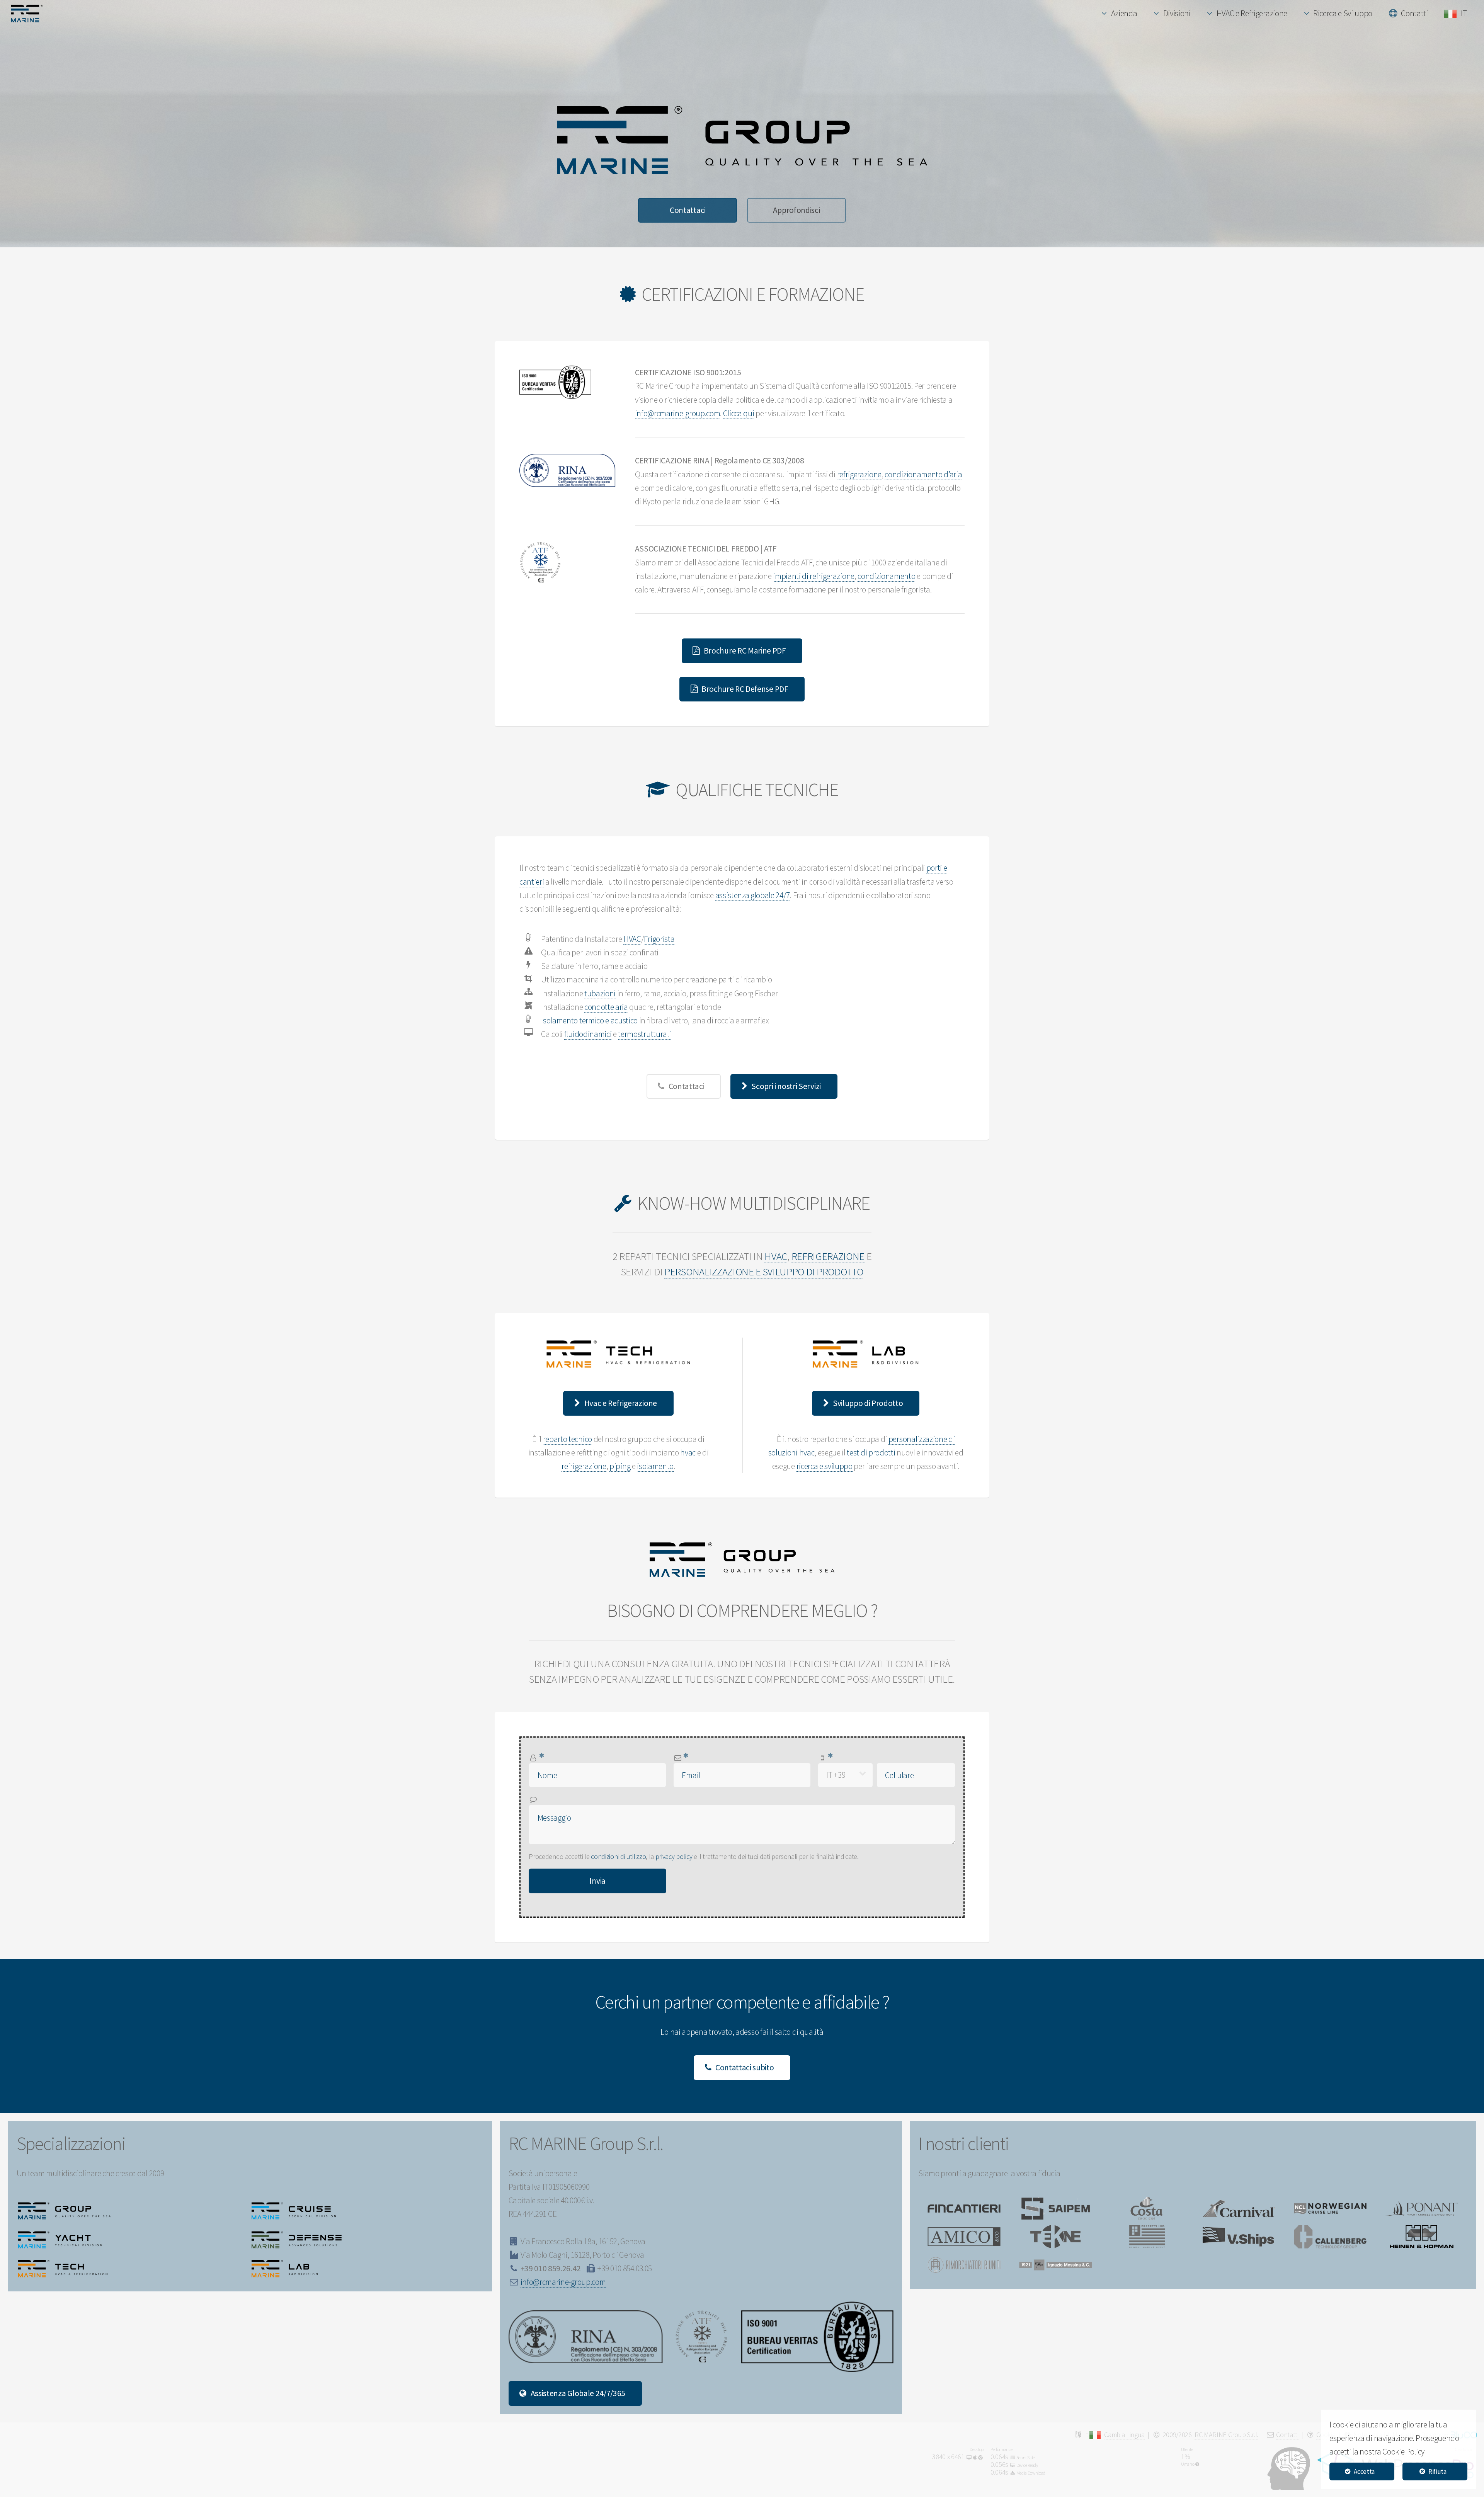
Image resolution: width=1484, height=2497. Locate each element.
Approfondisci (796, 210)
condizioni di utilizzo (618, 1856)
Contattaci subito (745, 2067)
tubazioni (600, 993)
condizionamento (886, 576)
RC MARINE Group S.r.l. (1226, 2435)
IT (1465, 13)
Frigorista (659, 939)
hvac (688, 1453)
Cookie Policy (1403, 2452)
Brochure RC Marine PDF (745, 651)
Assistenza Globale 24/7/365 (578, 2393)
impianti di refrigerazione (814, 576)
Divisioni (1177, 13)
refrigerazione (859, 474)
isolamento (655, 1466)
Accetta (1364, 2471)
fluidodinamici (588, 1034)
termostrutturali (644, 1034)
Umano (1188, 2464)
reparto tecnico (568, 1439)
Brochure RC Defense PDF (745, 689)
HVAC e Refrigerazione (1252, 13)
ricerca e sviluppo (825, 1466)
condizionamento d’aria (923, 474)
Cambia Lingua (1124, 2435)
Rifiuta (1437, 2471)
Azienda (1124, 13)
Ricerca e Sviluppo (1343, 13)
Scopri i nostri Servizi (786, 1086)
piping (620, 1466)
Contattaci (688, 210)
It (1087, 2435)
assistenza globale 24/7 (753, 895)
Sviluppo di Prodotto (868, 1403)
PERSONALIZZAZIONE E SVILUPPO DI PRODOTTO (764, 1272)
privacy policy (674, 1856)
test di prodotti (871, 1453)
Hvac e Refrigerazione (621, 1403)
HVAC (632, 939)
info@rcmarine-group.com (678, 413)
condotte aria (606, 1007)
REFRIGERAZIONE (828, 1256)
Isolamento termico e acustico (589, 1020)
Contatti (1414, 13)
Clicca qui (739, 413)
